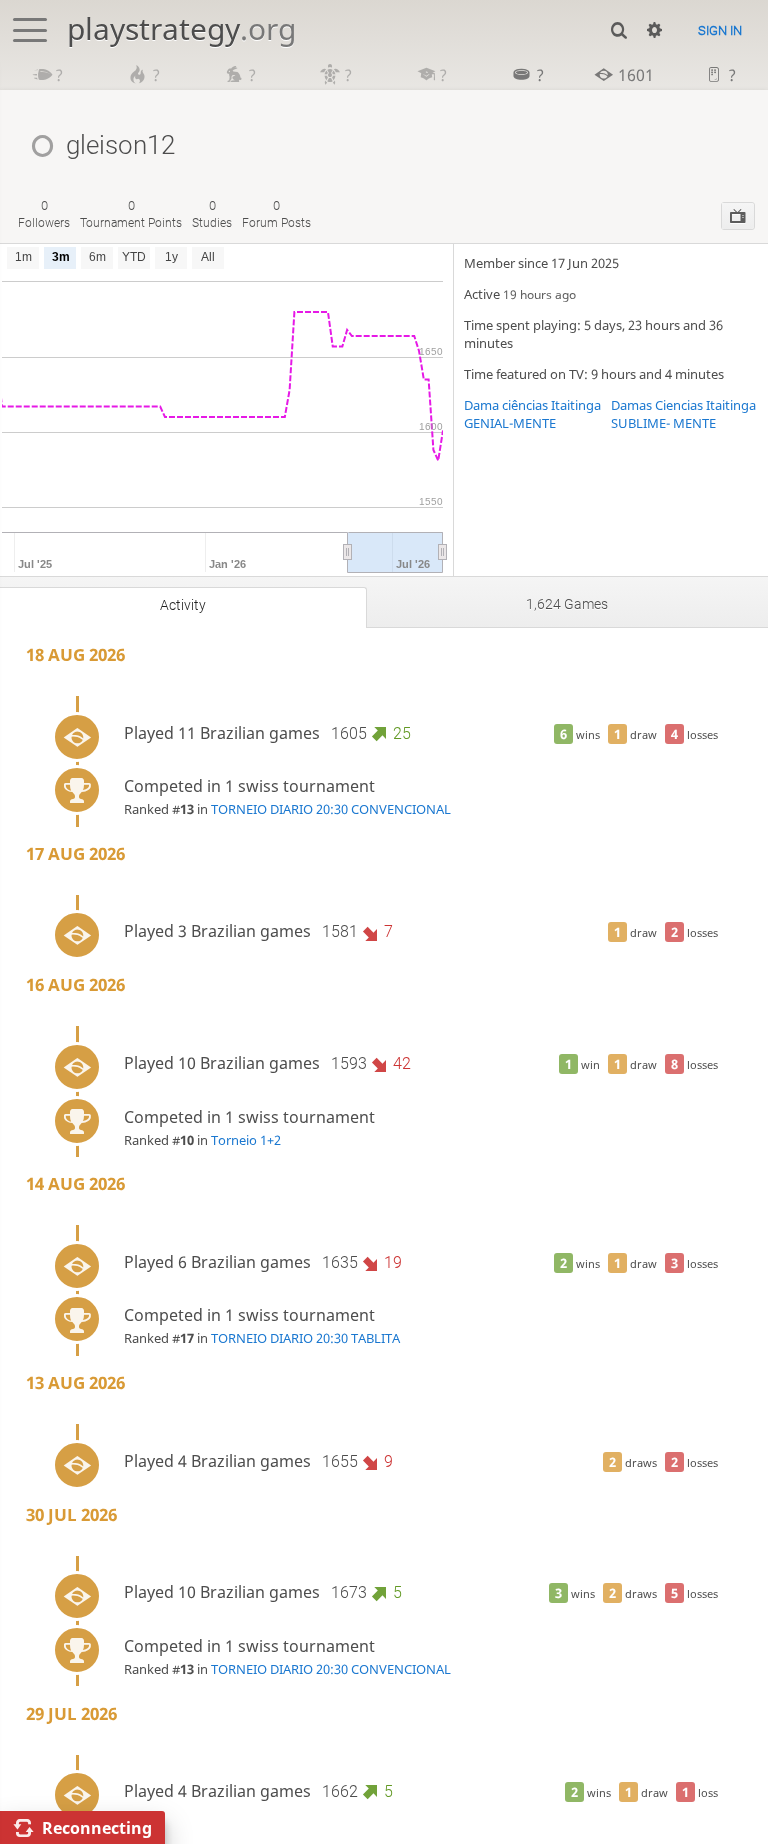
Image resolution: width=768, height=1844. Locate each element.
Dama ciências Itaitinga (532, 405)
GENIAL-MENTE (510, 423)
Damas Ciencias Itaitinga (683, 405)
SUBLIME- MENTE (663, 423)
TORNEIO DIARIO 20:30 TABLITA (305, 1338)
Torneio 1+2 (246, 1140)
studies (212, 213)
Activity (183, 605)
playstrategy (181, 28)
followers (44, 213)
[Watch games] (738, 216)
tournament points (131, 213)
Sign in (720, 30)
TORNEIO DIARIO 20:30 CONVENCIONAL (331, 809)
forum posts (276, 213)
